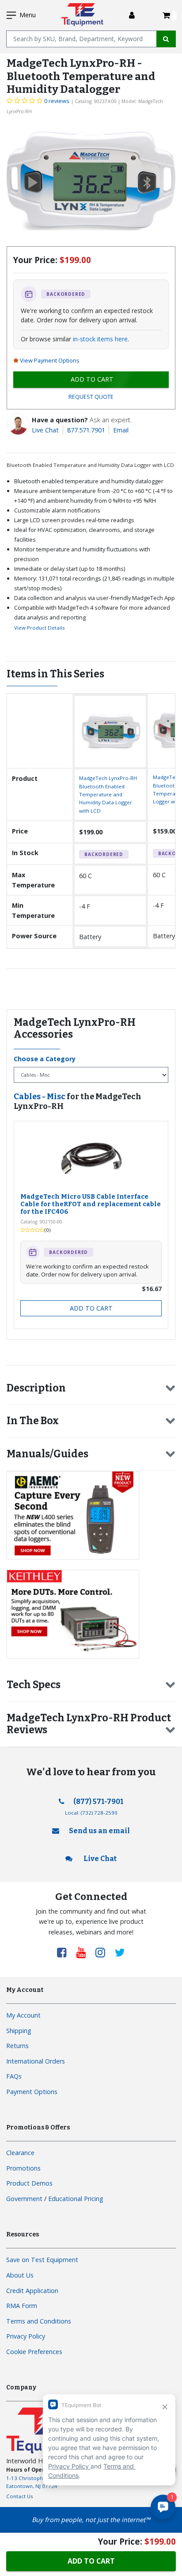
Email (121, 430)
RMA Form (22, 2306)
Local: (91, 1813)
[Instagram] (103, 1952)
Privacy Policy (26, 2336)
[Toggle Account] (132, 15)
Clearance (20, 2153)
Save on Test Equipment (42, 2260)
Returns (17, 2046)
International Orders (36, 2061)
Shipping (19, 2031)
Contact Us (20, 2496)
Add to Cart (91, 1308)
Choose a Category (45, 1059)
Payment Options (32, 2092)
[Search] (166, 39)
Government (24, 2199)
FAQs (14, 2076)
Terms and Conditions (39, 2321)
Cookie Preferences (34, 2352)
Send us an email (99, 1831)
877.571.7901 (86, 430)
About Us (20, 2275)
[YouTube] (84, 1952)
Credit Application (32, 2291)
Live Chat (45, 430)
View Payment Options (50, 360)
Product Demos (29, 2183)
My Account (23, 2015)
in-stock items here (100, 339)
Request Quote (91, 397)
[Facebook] (65, 1952)
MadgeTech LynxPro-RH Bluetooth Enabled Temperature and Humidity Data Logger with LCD (108, 794)
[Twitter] (120, 1952)
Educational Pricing (76, 2199)
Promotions (23, 2168)
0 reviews (57, 101)
